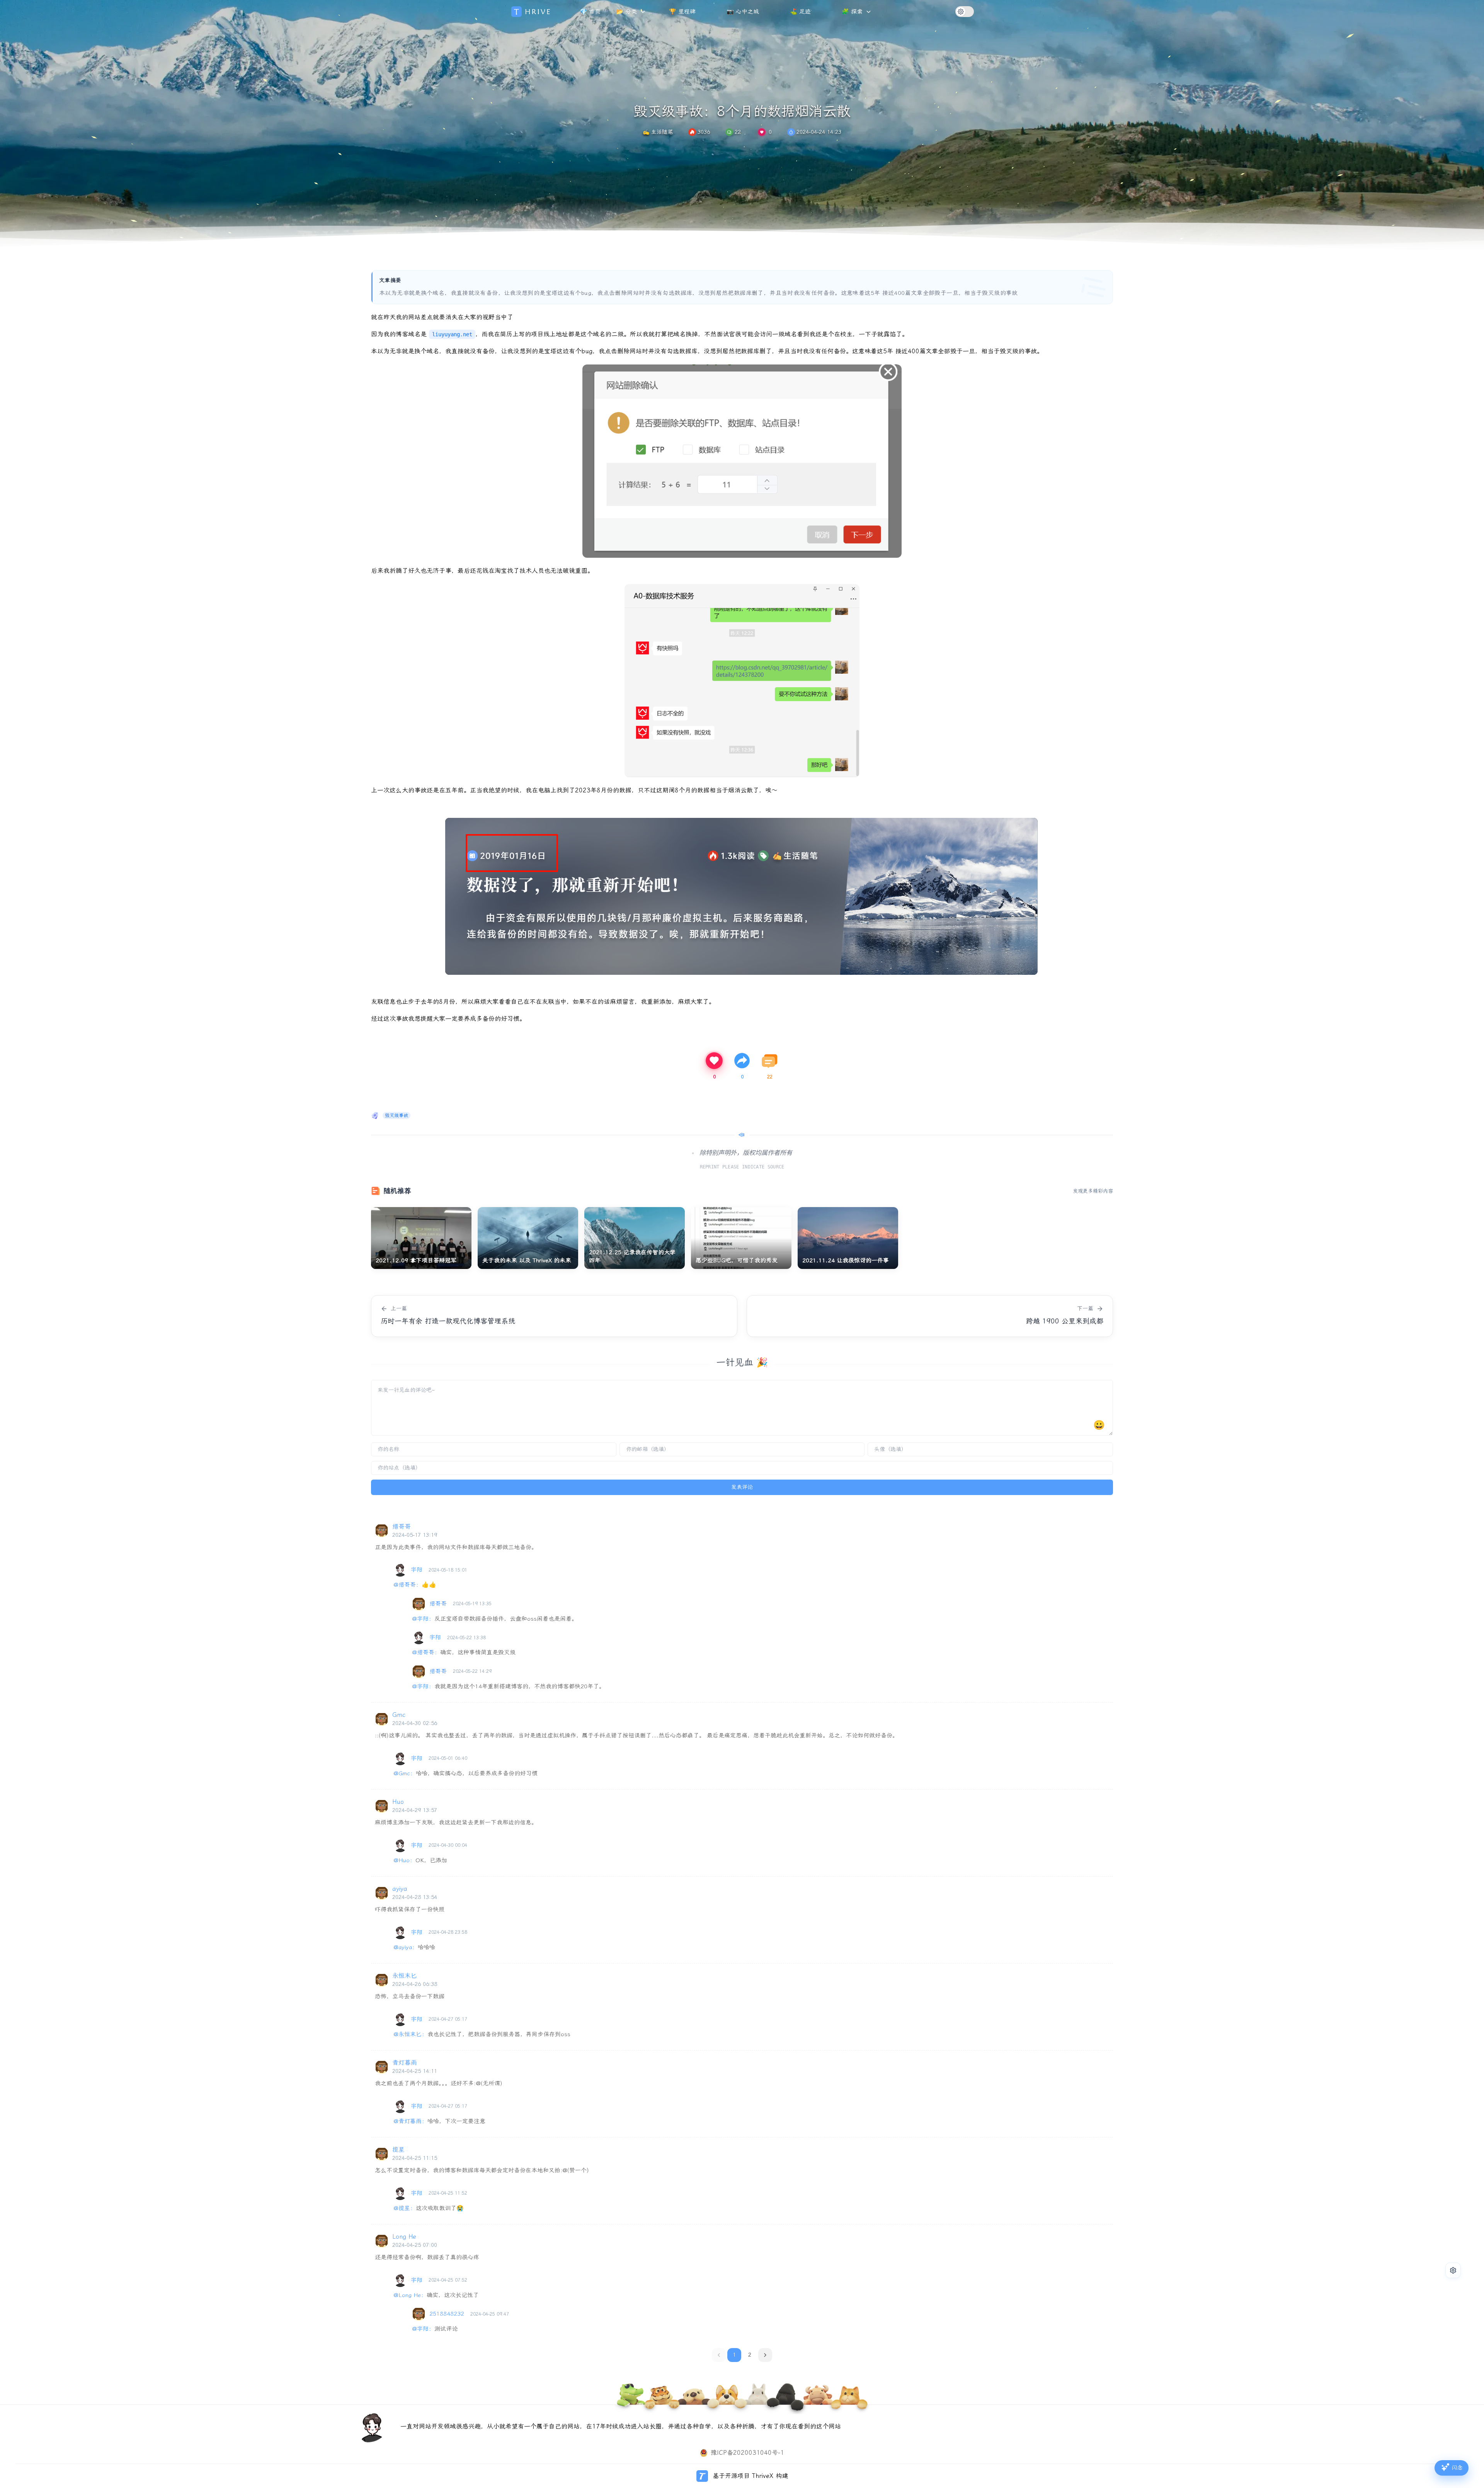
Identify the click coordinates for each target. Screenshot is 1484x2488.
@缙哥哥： (408, 1585)
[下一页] (765, 2355)
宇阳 (417, 1570)
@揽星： (405, 2208)
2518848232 (447, 2314)
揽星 (398, 2150)
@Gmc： (405, 1773)
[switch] (965, 12)
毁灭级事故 (397, 1115)
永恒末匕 (405, 1976)
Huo (398, 1802)
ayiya (400, 1889)
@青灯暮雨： (410, 2121)
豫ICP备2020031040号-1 (747, 2453)
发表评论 (742, 1487)
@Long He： (410, 2295)
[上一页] (719, 2355)
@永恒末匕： (410, 2034)
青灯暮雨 (405, 2063)
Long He (404, 2237)
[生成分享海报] (742, 1061)
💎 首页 (590, 12)
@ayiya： (406, 1947)
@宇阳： (423, 1619)
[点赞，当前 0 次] (762, 132)
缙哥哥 (402, 1527)
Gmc (399, 1715)
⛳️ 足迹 (800, 12)
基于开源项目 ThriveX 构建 (750, 2476)
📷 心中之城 (743, 12)
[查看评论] (770, 1061)
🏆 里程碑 (682, 12)
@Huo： (404, 1860)
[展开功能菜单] (1453, 2270)
